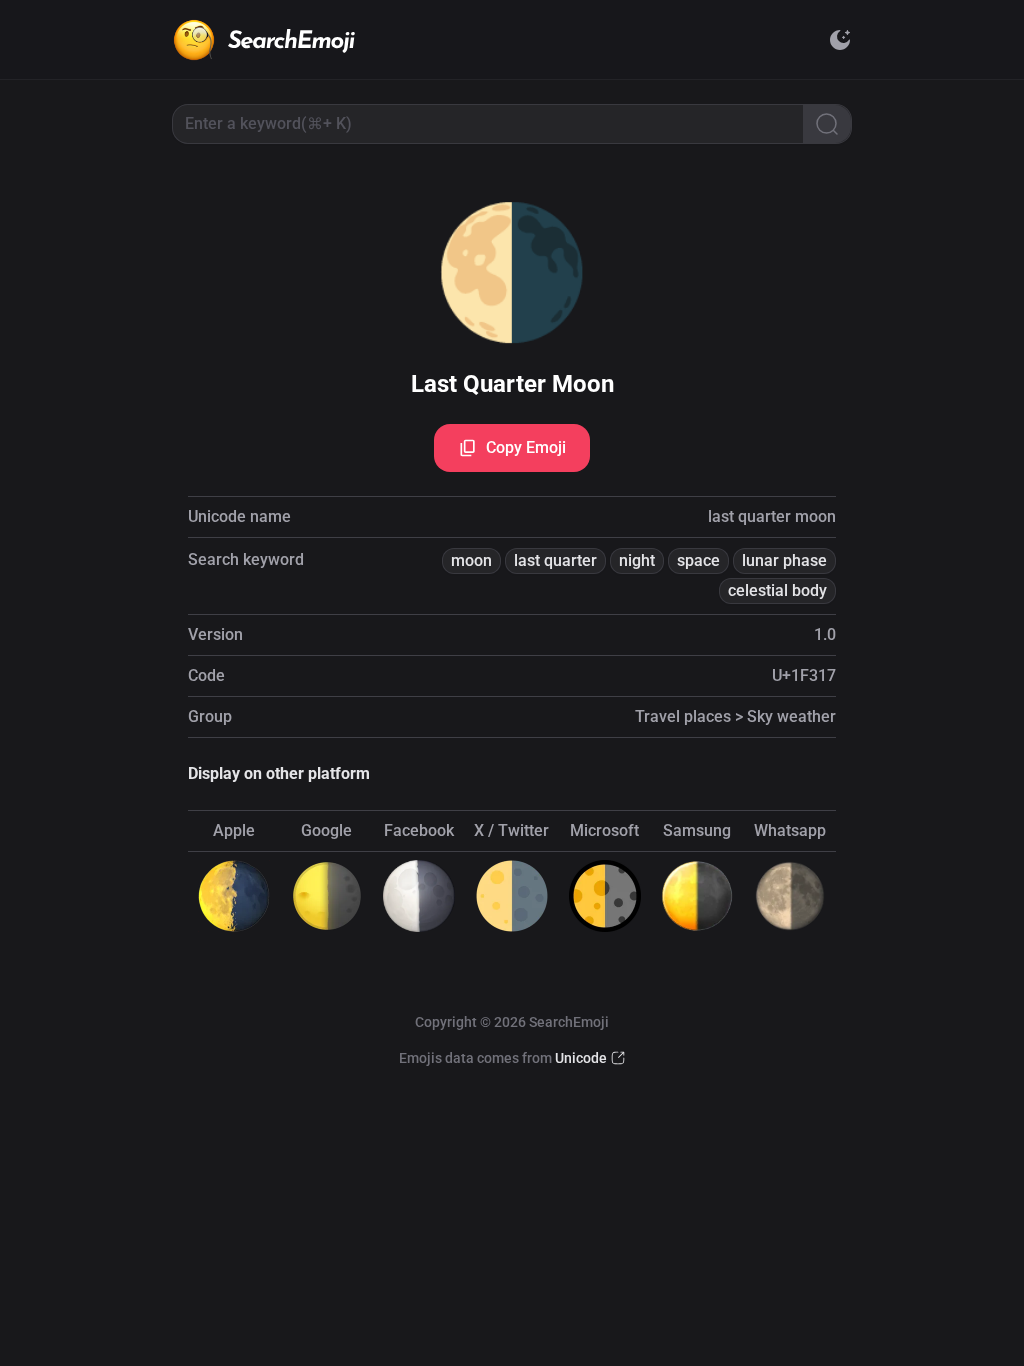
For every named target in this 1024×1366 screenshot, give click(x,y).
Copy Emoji (526, 447)
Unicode (581, 1058)
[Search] (827, 124)
